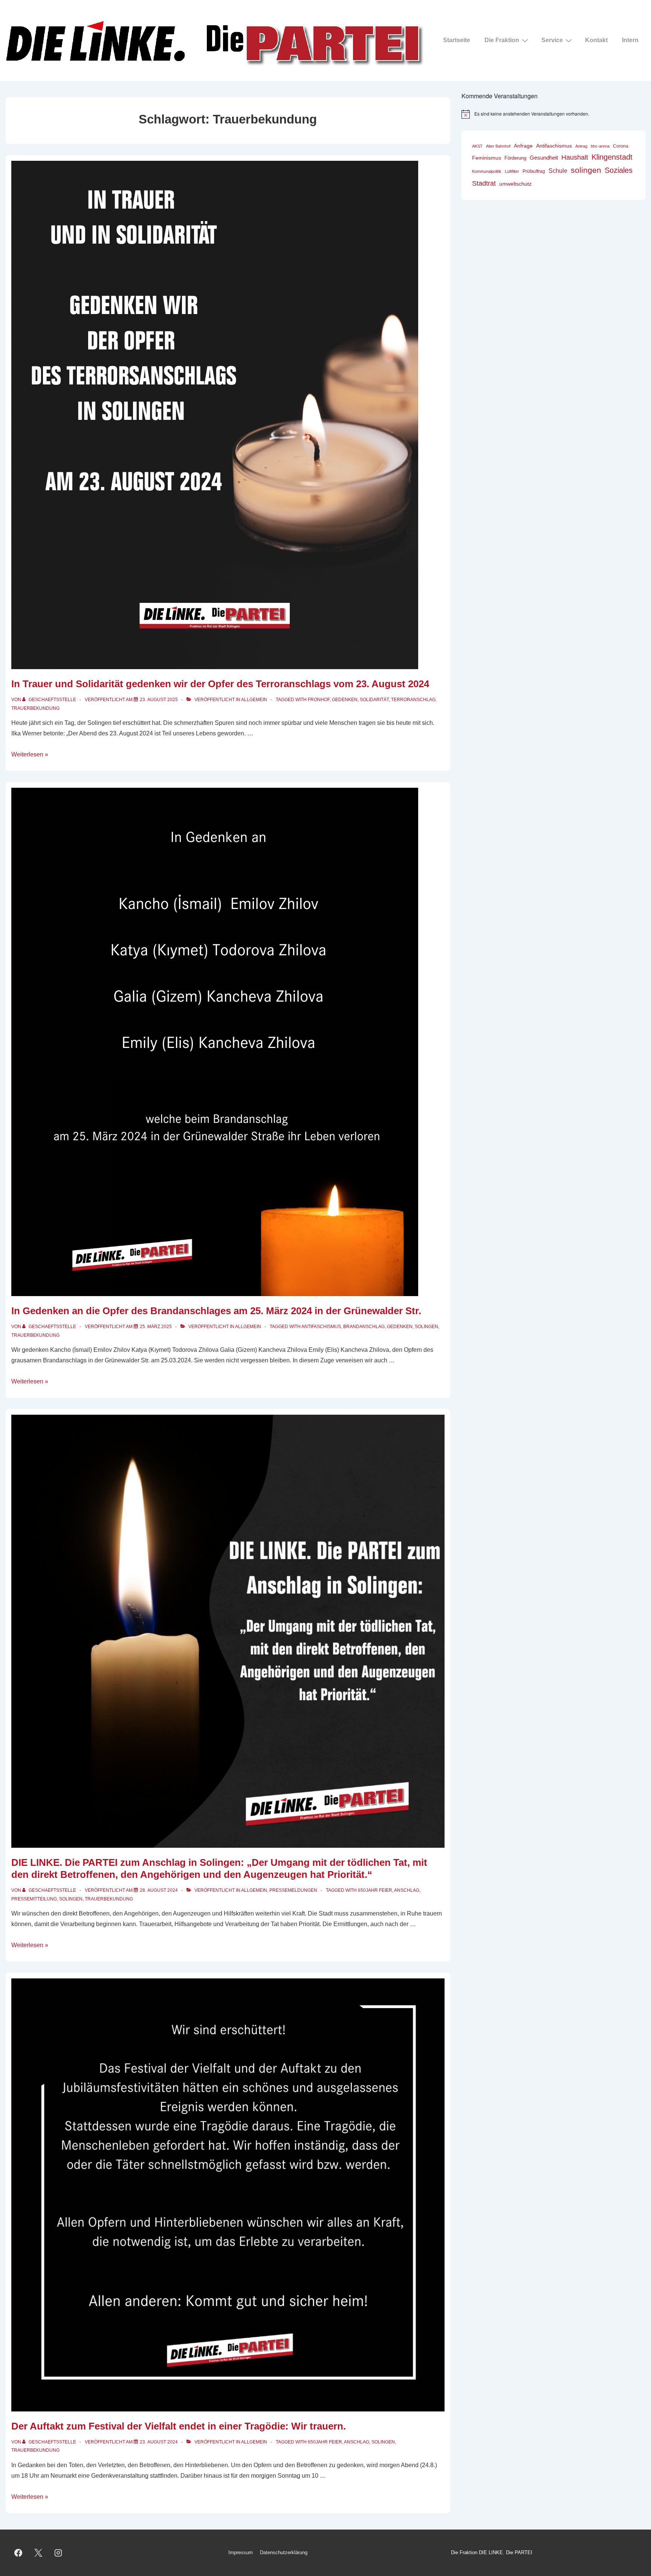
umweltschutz (515, 184)
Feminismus (487, 158)
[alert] (553, 114)
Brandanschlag (364, 1327)
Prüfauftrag (534, 171)
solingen (426, 1327)
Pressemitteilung (34, 1899)
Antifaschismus (321, 1327)
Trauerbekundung (35, 708)
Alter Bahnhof (498, 146)
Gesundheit (544, 158)
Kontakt (596, 40)
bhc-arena (600, 146)
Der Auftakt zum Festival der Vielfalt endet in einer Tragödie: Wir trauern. (179, 2426)
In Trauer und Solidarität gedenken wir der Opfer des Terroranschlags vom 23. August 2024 (220, 684)
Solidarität (374, 700)
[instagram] (58, 2553)
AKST (477, 146)
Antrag (581, 146)
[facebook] (18, 2553)
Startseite (457, 40)
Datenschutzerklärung (284, 2552)
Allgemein (254, 700)
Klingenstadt (612, 157)
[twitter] (38, 2553)
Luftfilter (512, 171)
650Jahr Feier (375, 1890)
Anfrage (523, 146)
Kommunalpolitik (487, 171)
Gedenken (345, 700)
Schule (558, 171)
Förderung (515, 158)
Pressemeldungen (293, 1890)
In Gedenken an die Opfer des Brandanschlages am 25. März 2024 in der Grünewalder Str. (216, 1311)
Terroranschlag (413, 700)
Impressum (241, 2552)
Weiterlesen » (30, 754)
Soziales (619, 170)
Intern (630, 40)
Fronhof (319, 700)
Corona (621, 146)
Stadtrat (484, 183)
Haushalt (575, 157)
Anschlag (407, 1890)
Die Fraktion (502, 40)
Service (552, 40)
